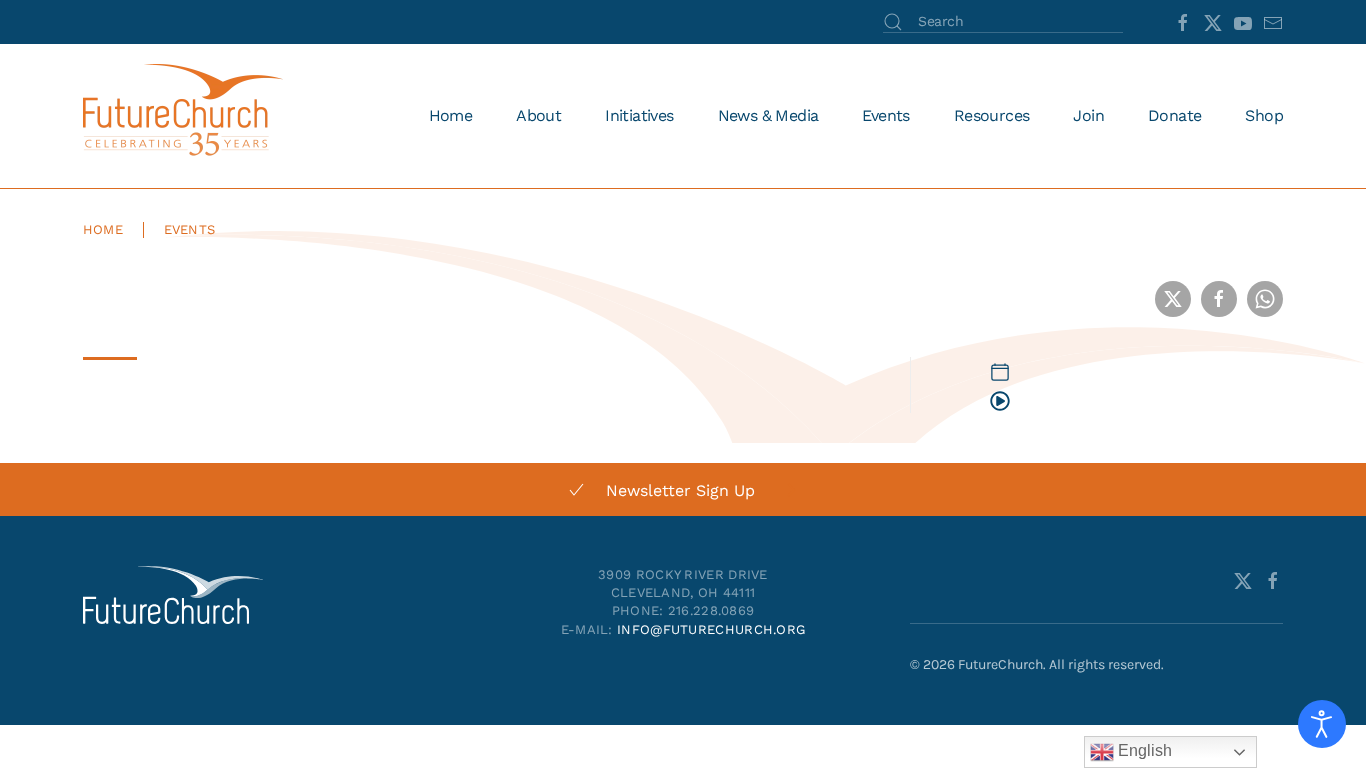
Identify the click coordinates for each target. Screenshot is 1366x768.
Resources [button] (992, 115)
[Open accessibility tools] (1322, 724)
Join (1088, 115)
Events (885, 115)
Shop (1264, 115)
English (1143, 750)
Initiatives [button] (639, 115)
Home (451, 115)
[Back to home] (186, 116)
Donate (1174, 115)
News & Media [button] (768, 115)
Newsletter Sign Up (680, 490)
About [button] (538, 115)
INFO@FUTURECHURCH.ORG (711, 629)
